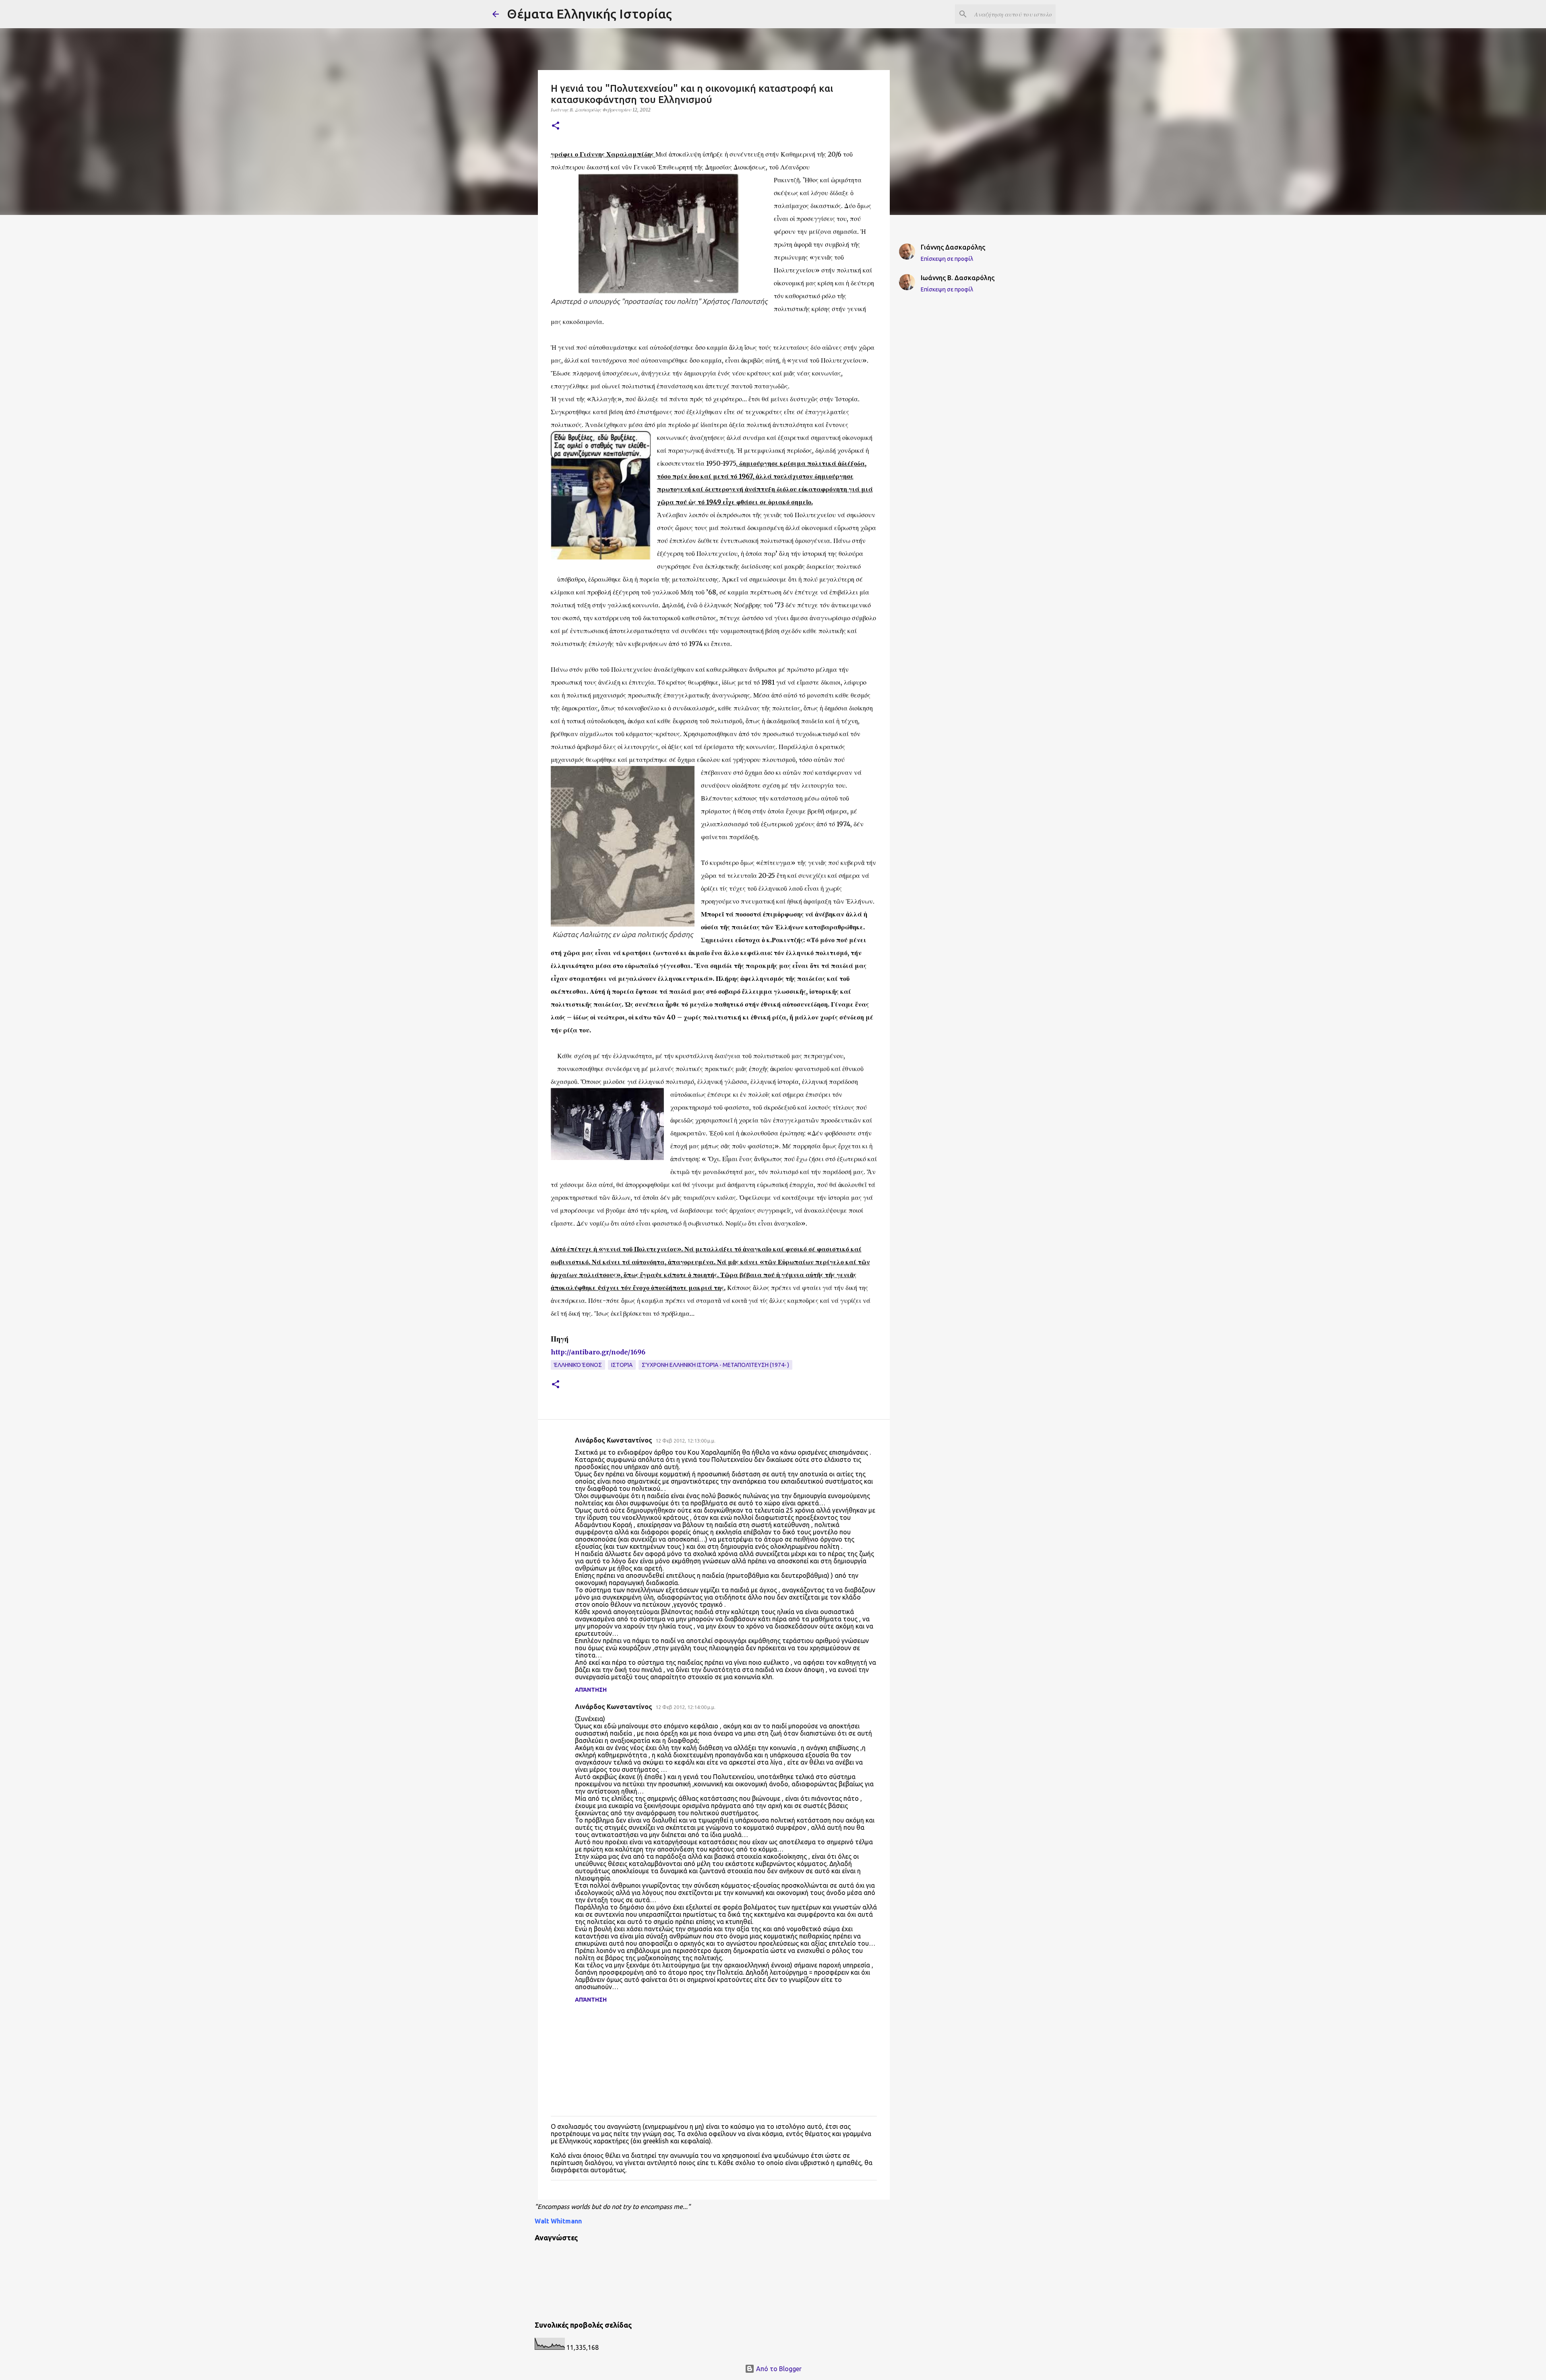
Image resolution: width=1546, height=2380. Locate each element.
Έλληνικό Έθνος (578, 1365)
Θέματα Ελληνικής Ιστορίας (589, 14)
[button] (556, 126)
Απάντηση (591, 1690)
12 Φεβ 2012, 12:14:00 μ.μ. (685, 1707)
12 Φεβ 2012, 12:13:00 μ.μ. (685, 1441)
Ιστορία (622, 1365)
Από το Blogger (778, 2369)
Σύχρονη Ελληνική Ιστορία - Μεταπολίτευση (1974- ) (715, 1365)
